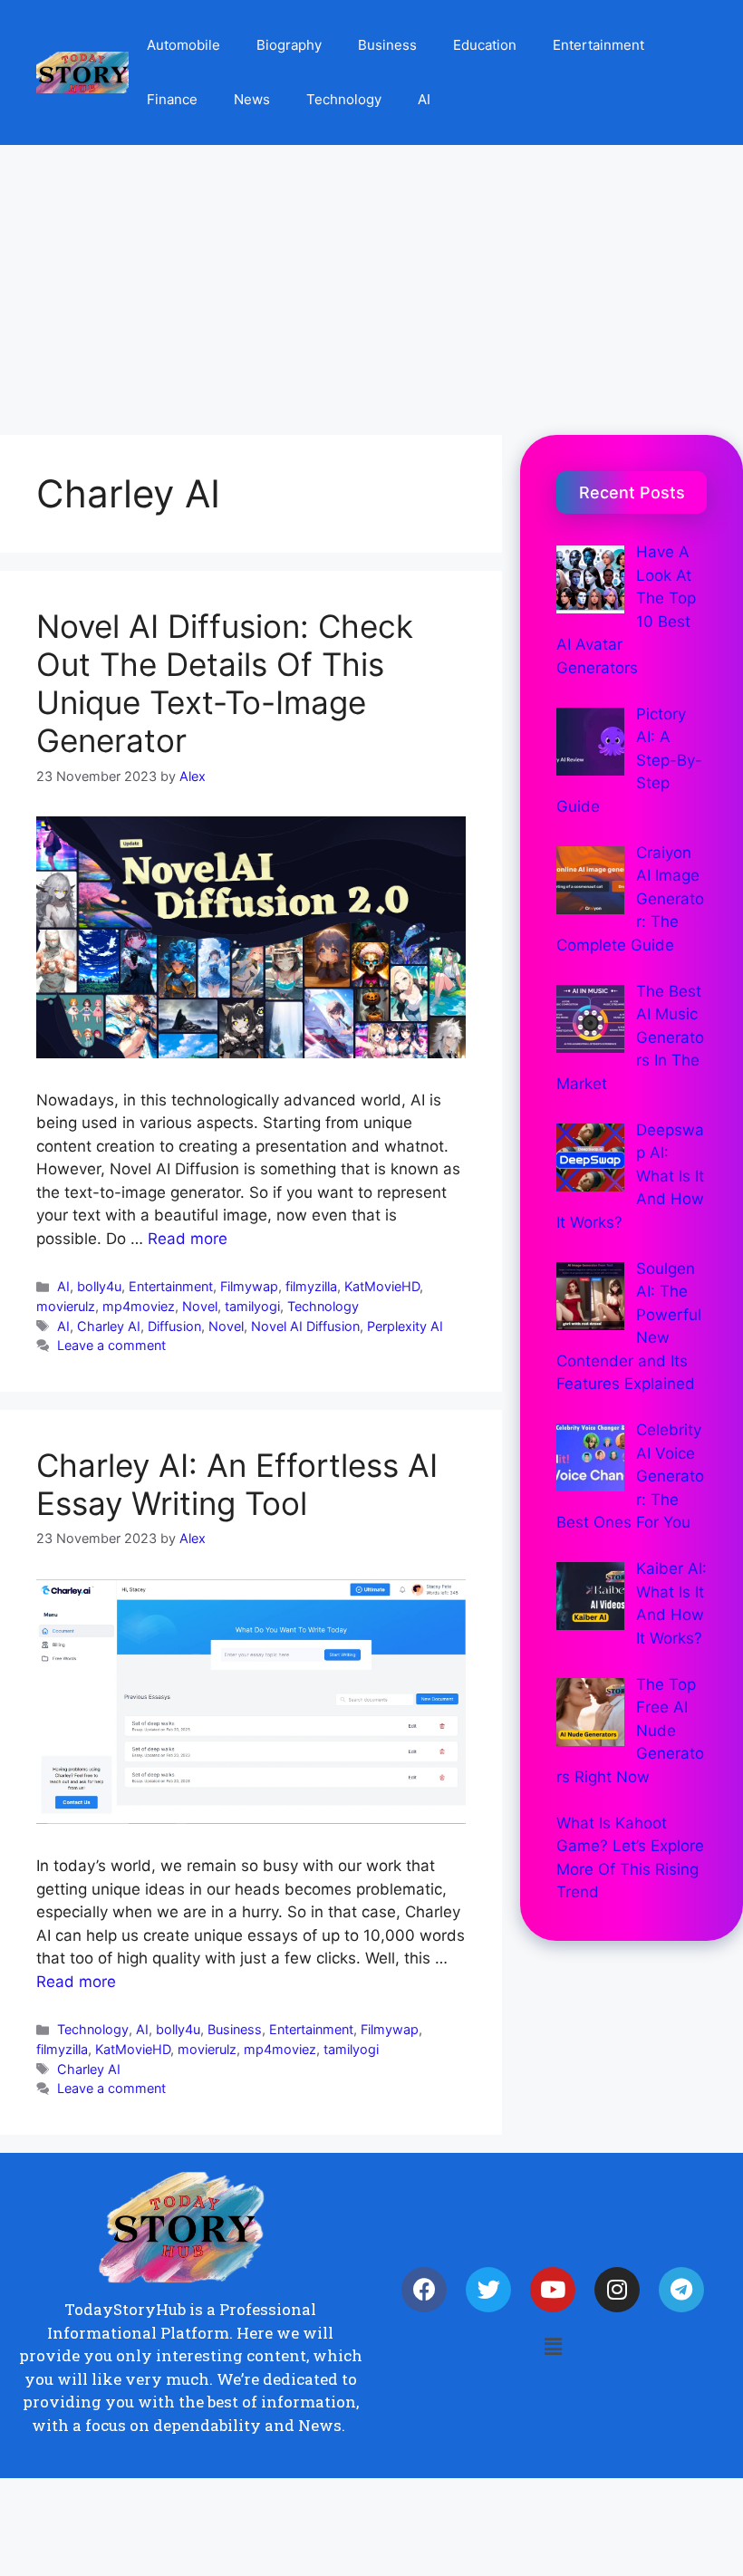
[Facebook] (424, 2290)
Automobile (183, 45)
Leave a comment (111, 1345)
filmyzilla (311, 1286)
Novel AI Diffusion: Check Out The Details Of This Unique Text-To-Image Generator (225, 683)
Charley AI (109, 1326)
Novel (200, 1306)
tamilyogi (252, 1306)
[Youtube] (553, 2290)
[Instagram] (617, 2290)
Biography (289, 45)
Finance (172, 99)
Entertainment (598, 45)
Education (485, 45)
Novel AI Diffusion (305, 1326)
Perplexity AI (405, 1326)
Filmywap (249, 1286)
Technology (344, 99)
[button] (553, 2347)
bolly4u (99, 1286)
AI (424, 99)
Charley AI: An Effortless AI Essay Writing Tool (237, 1484)
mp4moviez (139, 1306)
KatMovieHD (382, 1286)
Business (387, 45)
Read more (188, 1239)
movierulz (66, 1306)
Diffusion (174, 1326)
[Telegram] (681, 2290)
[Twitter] (488, 2290)
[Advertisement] (371, 281)
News (252, 99)
